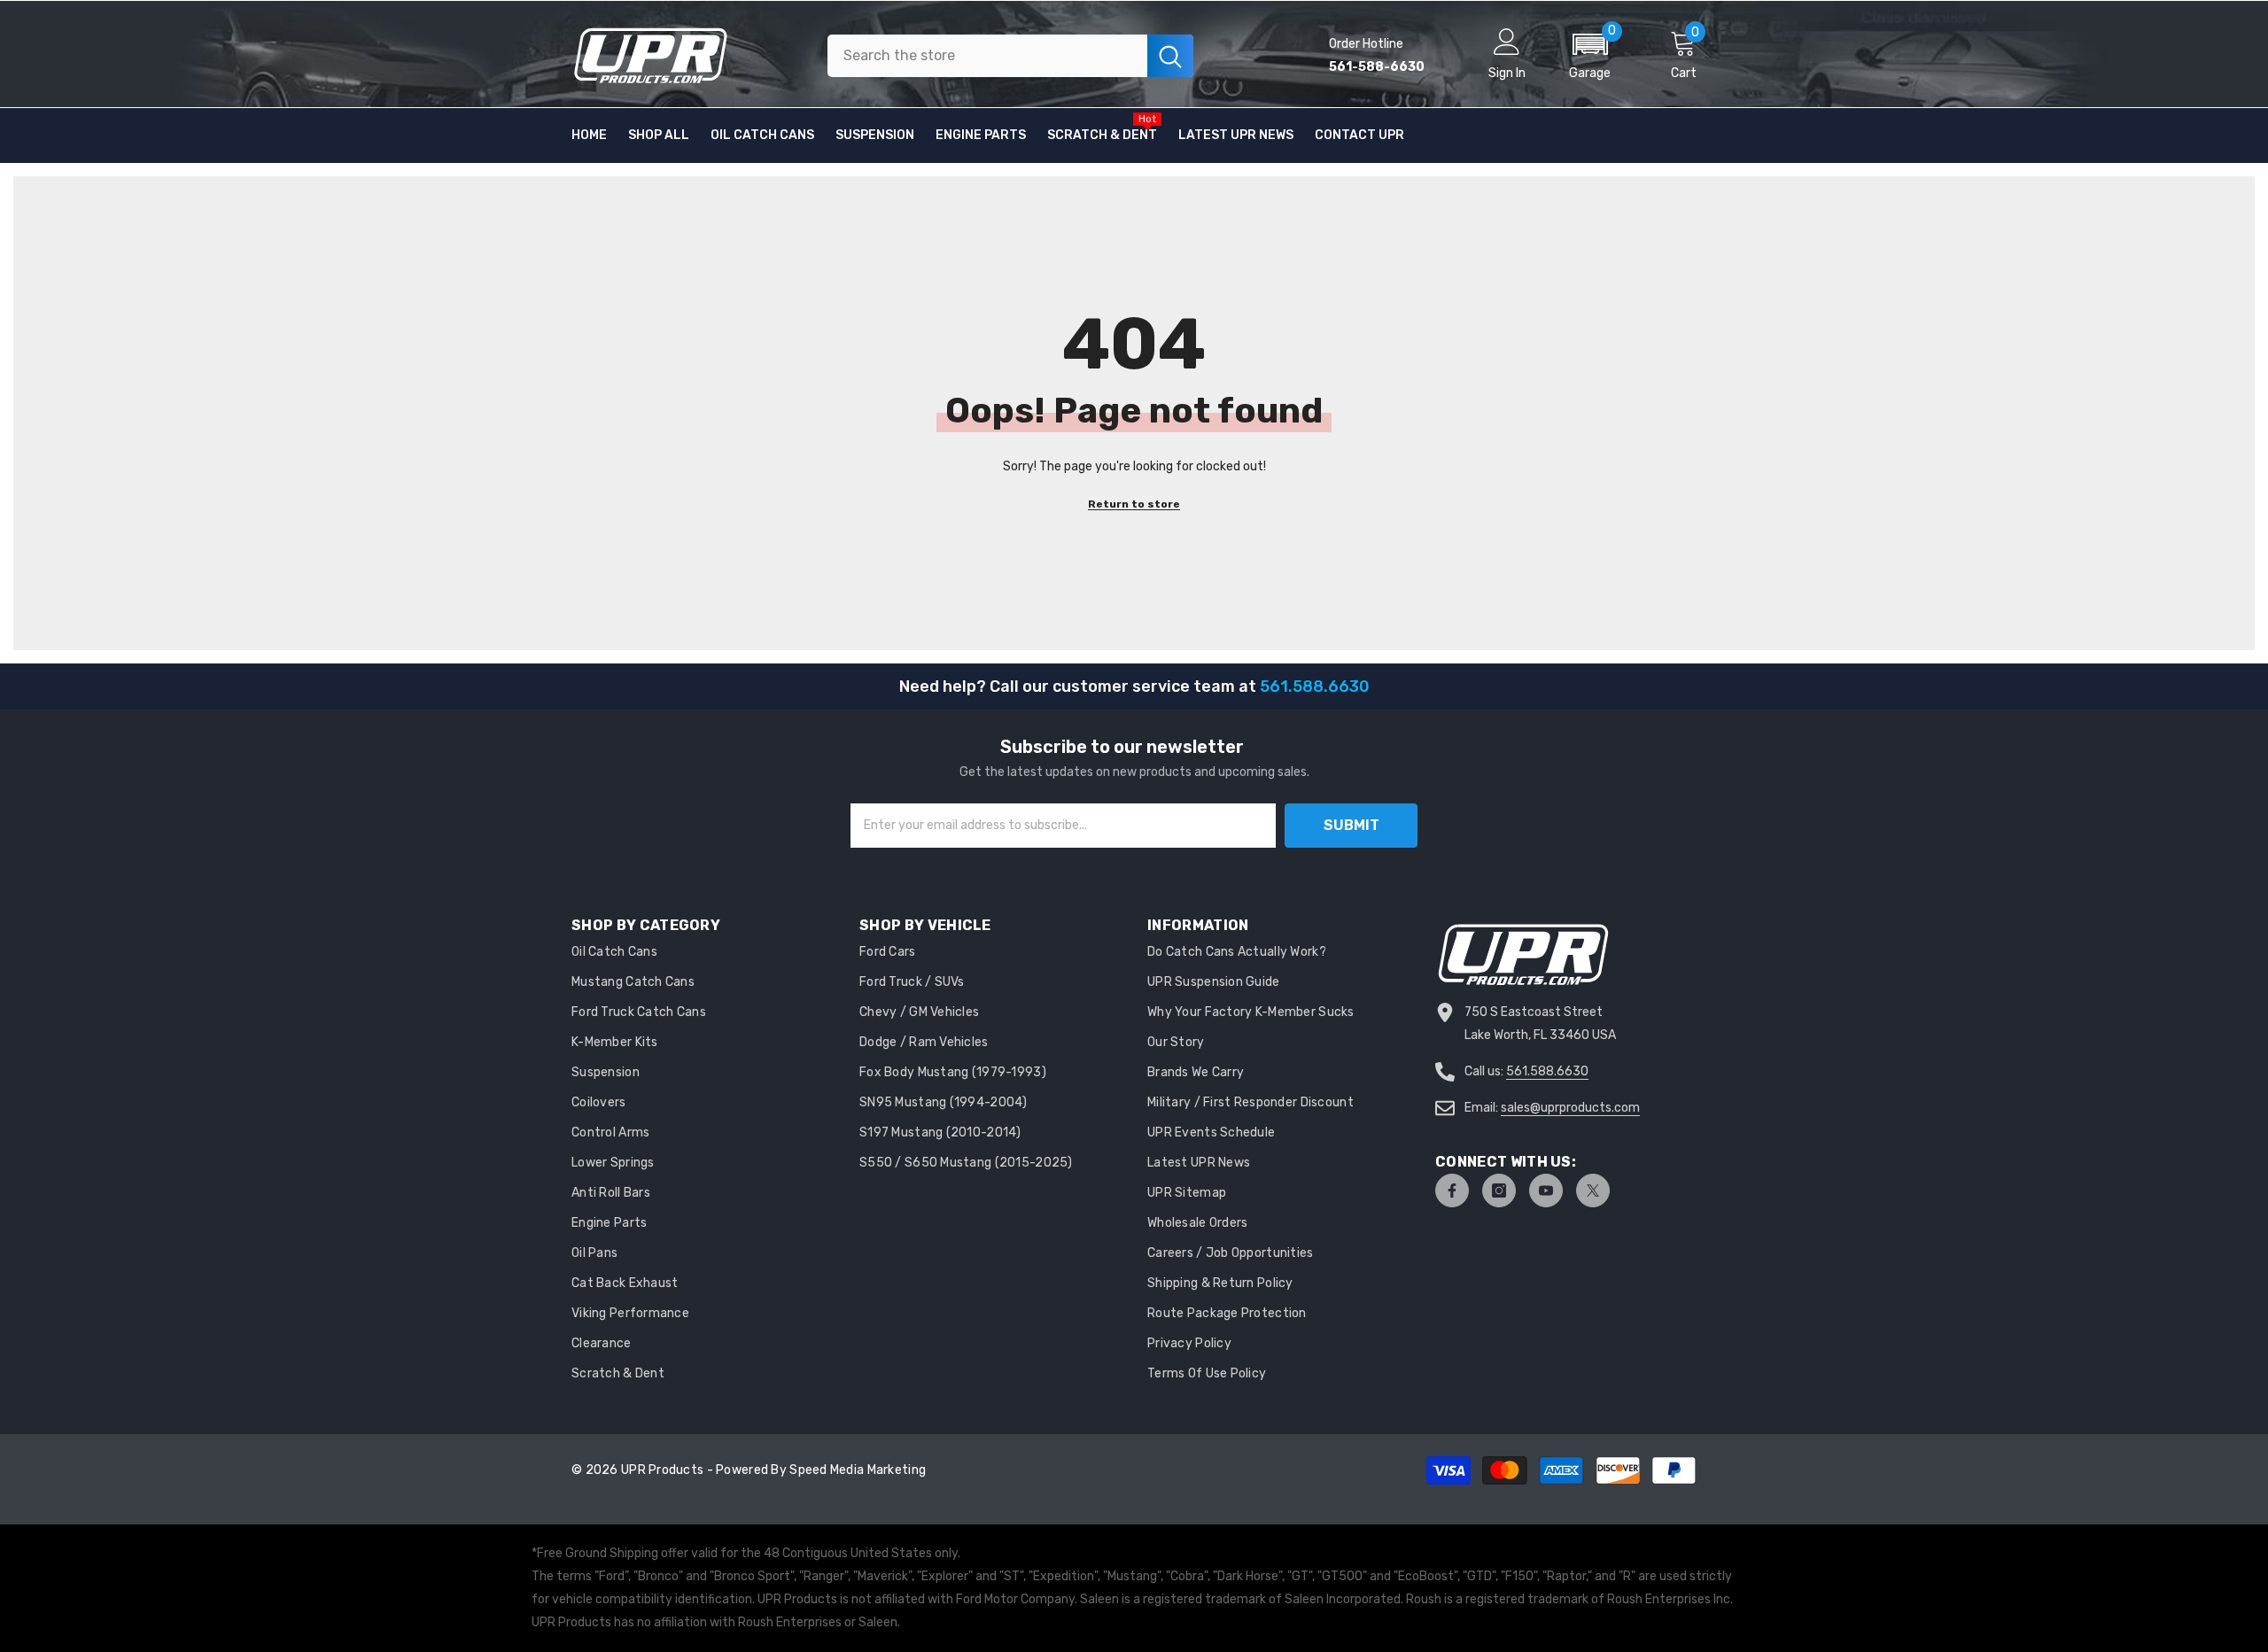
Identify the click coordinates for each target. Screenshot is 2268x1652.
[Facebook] (1452, 1191)
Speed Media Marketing (858, 1470)
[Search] (1010, 56)
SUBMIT (1351, 825)
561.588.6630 (1547, 1071)
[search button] (1170, 56)
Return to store (1134, 504)
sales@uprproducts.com (1570, 1108)
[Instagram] (1499, 1191)
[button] (1590, 56)
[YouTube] (1546, 1191)
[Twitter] (1593, 1191)
